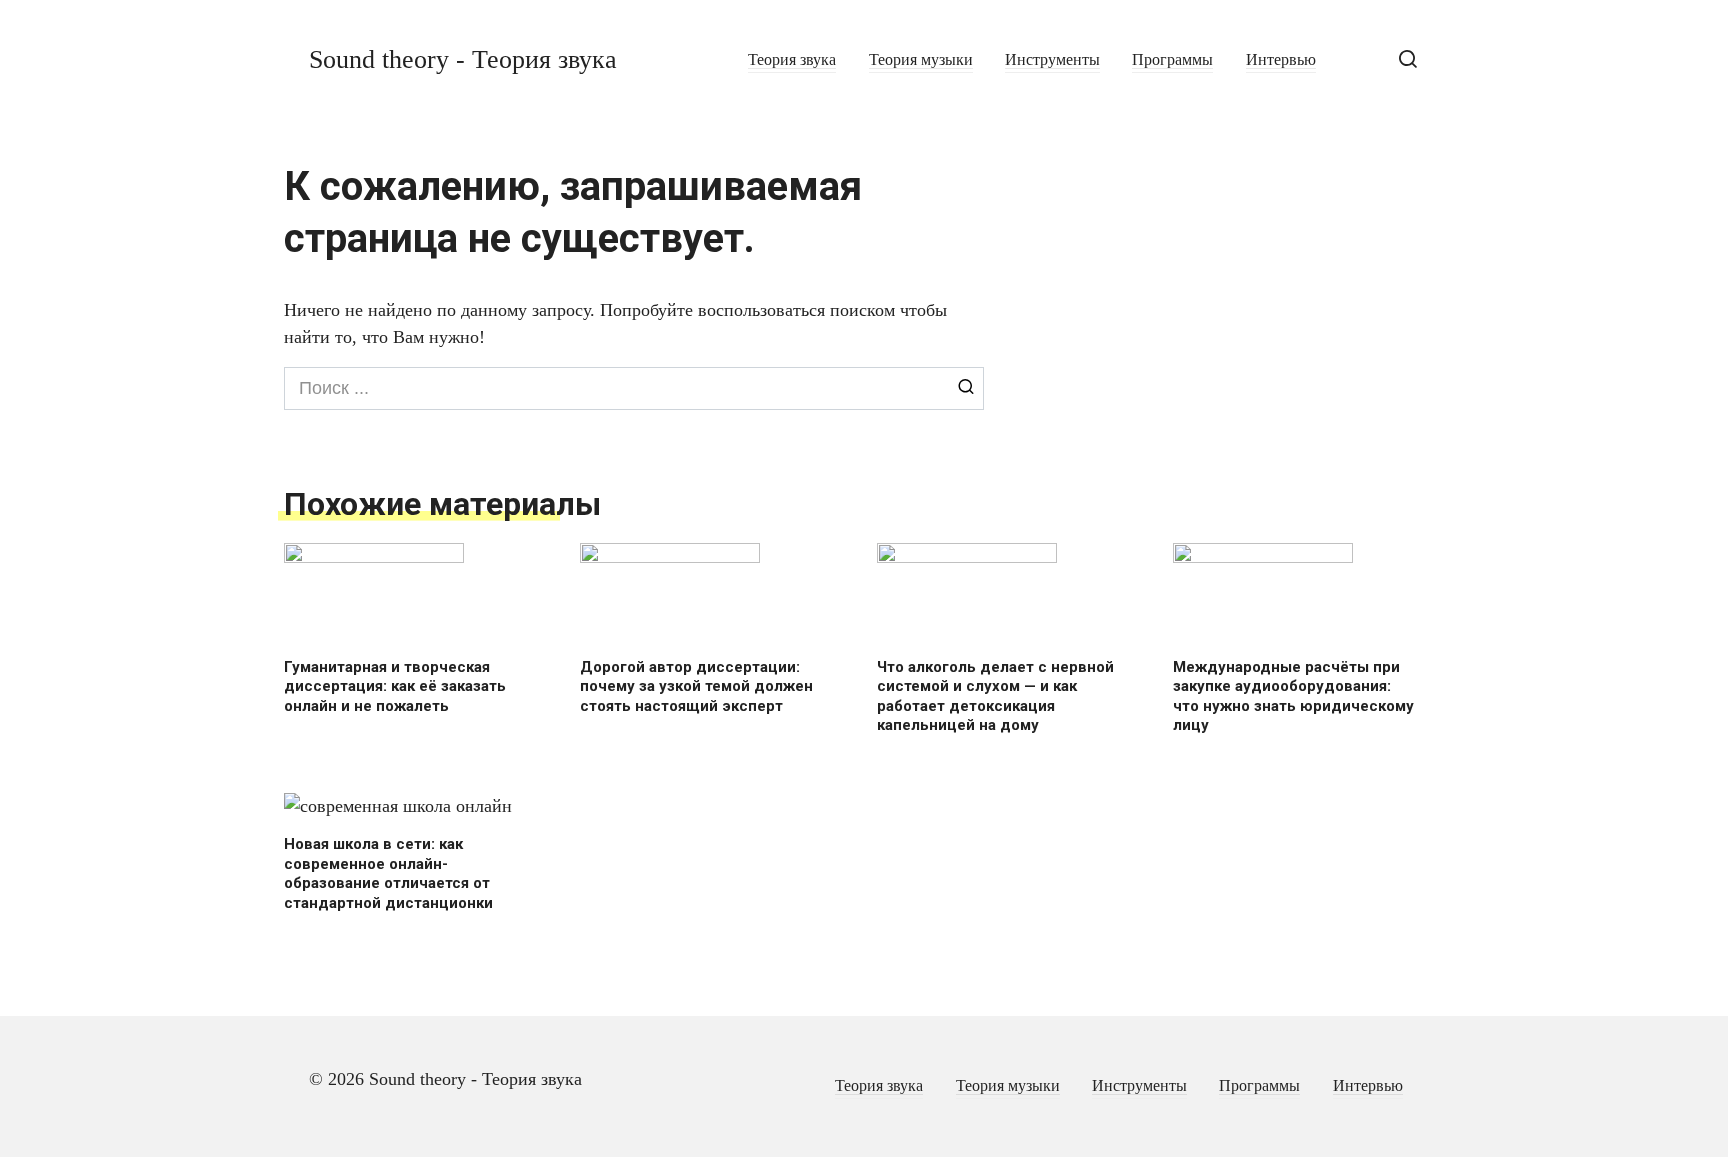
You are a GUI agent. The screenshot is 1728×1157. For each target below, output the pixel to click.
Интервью (1281, 60)
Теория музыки (921, 60)
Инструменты (1052, 60)
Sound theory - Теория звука (463, 59)
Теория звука (792, 60)
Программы (1172, 60)
